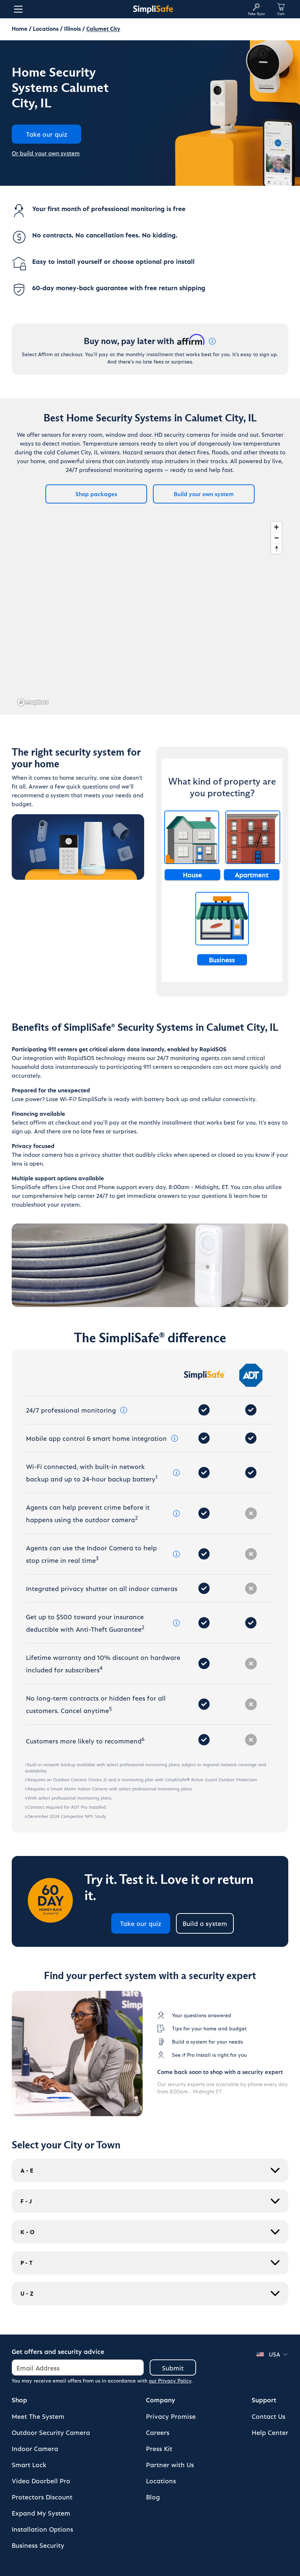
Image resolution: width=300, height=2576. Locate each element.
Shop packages (96, 494)
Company (161, 2400)
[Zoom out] (276, 538)
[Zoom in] (276, 527)
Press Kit (159, 2448)
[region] (150, 613)
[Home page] (153, 9)
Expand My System (41, 2513)
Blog (153, 2497)
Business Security (38, 2545)
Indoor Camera (35, 2448)
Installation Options (42, 2529)
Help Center (270, 2432)
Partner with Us (170, 2464)
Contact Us (269, 2416)
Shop (19, 2400)
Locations (46, 28)
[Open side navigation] (17, 9)
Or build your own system (46, 153)
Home (20, 28)
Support (264, 2400)
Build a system (205, 1923)
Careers (158, 2432)
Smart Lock (29, 2464)
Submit (173, 2368)
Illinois (72, 28)
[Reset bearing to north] (276, 548)
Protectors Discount (42, 2497)
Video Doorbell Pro (41, 2481)
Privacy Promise (171, 2416)
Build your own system (204, 494)
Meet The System (38, 2416)
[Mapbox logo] (33, 702)
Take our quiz (141, 1923)
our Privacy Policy (170, 2381)
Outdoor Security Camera (51, 2432)
